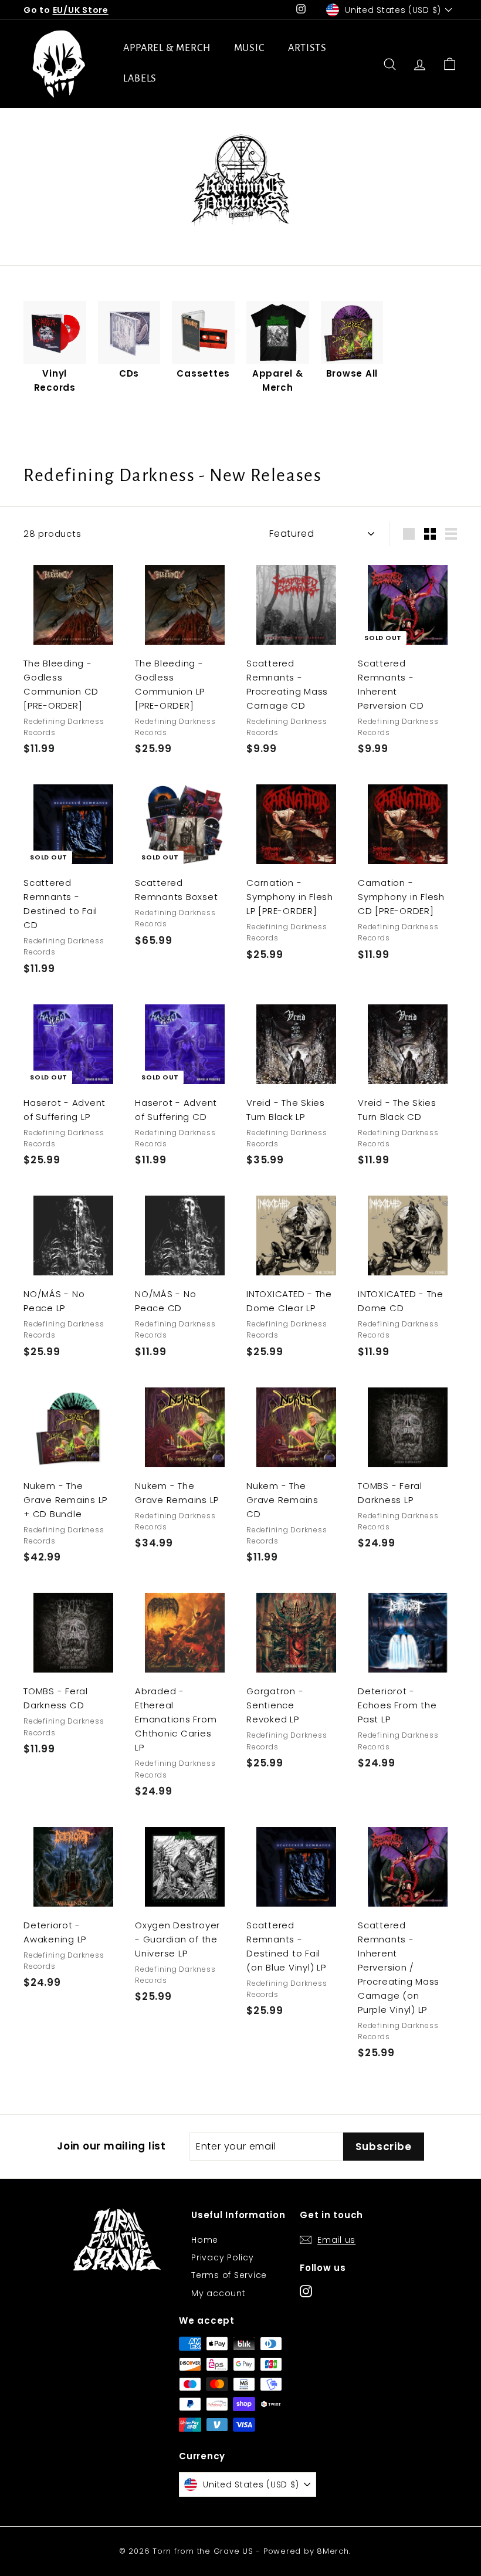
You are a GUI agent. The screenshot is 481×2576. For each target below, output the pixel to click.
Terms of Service (229, 2275)
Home (205, 2240)
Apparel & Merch (167, 48)
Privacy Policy (223, 2257)
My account (219, 2293)
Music (250, 48)
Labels (140, 79)
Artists (307, 48)
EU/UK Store (81, 10)
